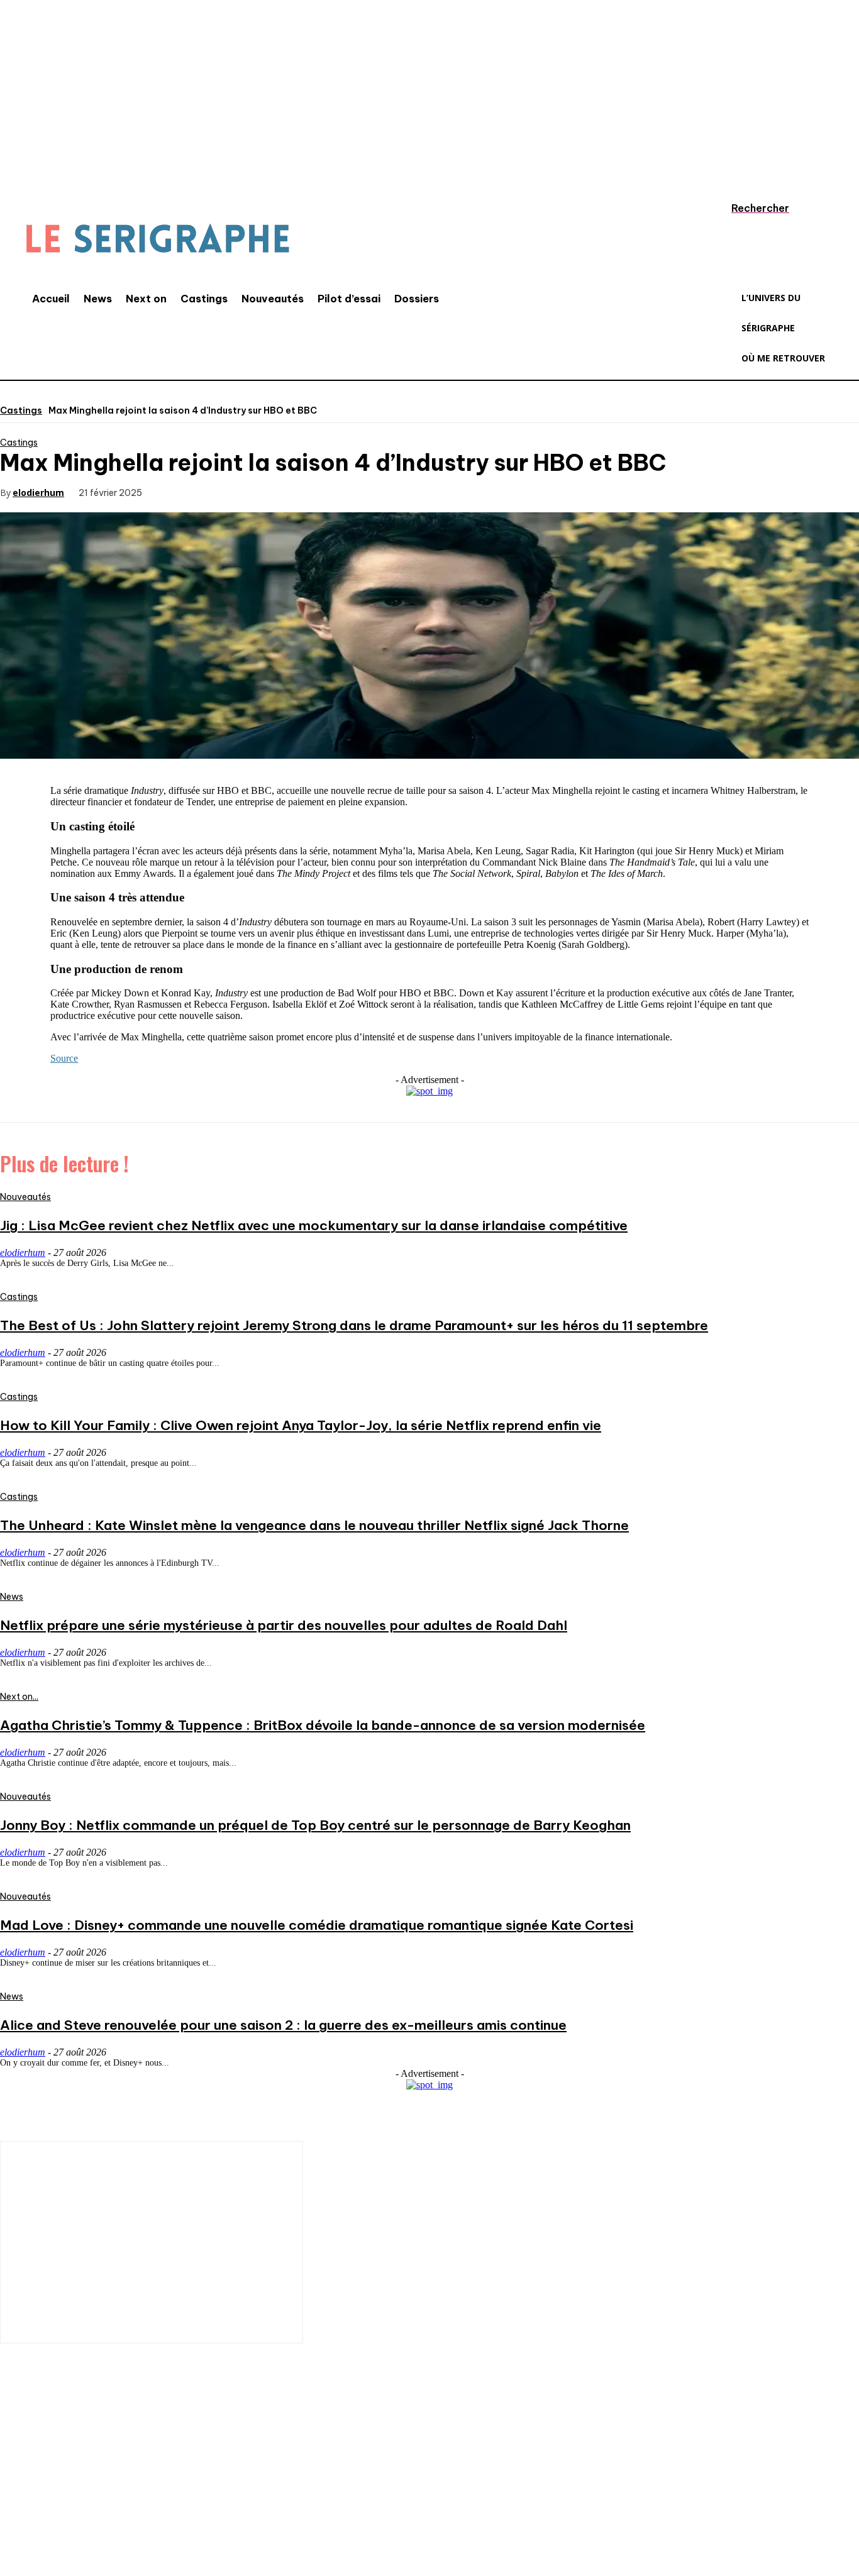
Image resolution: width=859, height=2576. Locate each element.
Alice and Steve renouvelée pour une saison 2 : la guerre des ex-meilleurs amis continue (283, 2025)
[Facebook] (178, 492)
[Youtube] (167, 2493)
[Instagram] (53, 2493)
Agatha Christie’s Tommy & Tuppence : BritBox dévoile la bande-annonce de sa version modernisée (323, 1725)
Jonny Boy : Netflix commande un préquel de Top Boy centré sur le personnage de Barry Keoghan (315, 1825)
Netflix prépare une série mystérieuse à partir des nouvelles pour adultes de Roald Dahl (284, 1625)
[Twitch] (129, 2493)
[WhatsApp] (314, 492)
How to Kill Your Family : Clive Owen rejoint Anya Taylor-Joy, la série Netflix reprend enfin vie (301, 1425)
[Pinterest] (269, 492)
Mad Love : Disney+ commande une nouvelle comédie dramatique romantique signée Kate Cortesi (317, 1925)
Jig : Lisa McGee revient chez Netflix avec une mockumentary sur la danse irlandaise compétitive (314, 1225)
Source (64, 1058)
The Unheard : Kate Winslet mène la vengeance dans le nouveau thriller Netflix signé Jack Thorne (314, 1525)
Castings (21, 410)
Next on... (19, 1697)
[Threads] (242, 2493)
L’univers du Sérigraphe (93, 2449)
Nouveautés (25, 1197)
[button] (748, 208)
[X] (223, 492)
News (12, 1597)
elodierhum (38, 493)
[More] (360, 492)
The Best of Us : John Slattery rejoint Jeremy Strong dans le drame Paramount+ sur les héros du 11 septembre (354, 1325)
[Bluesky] (204, 2493)
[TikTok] (91, 2493)
